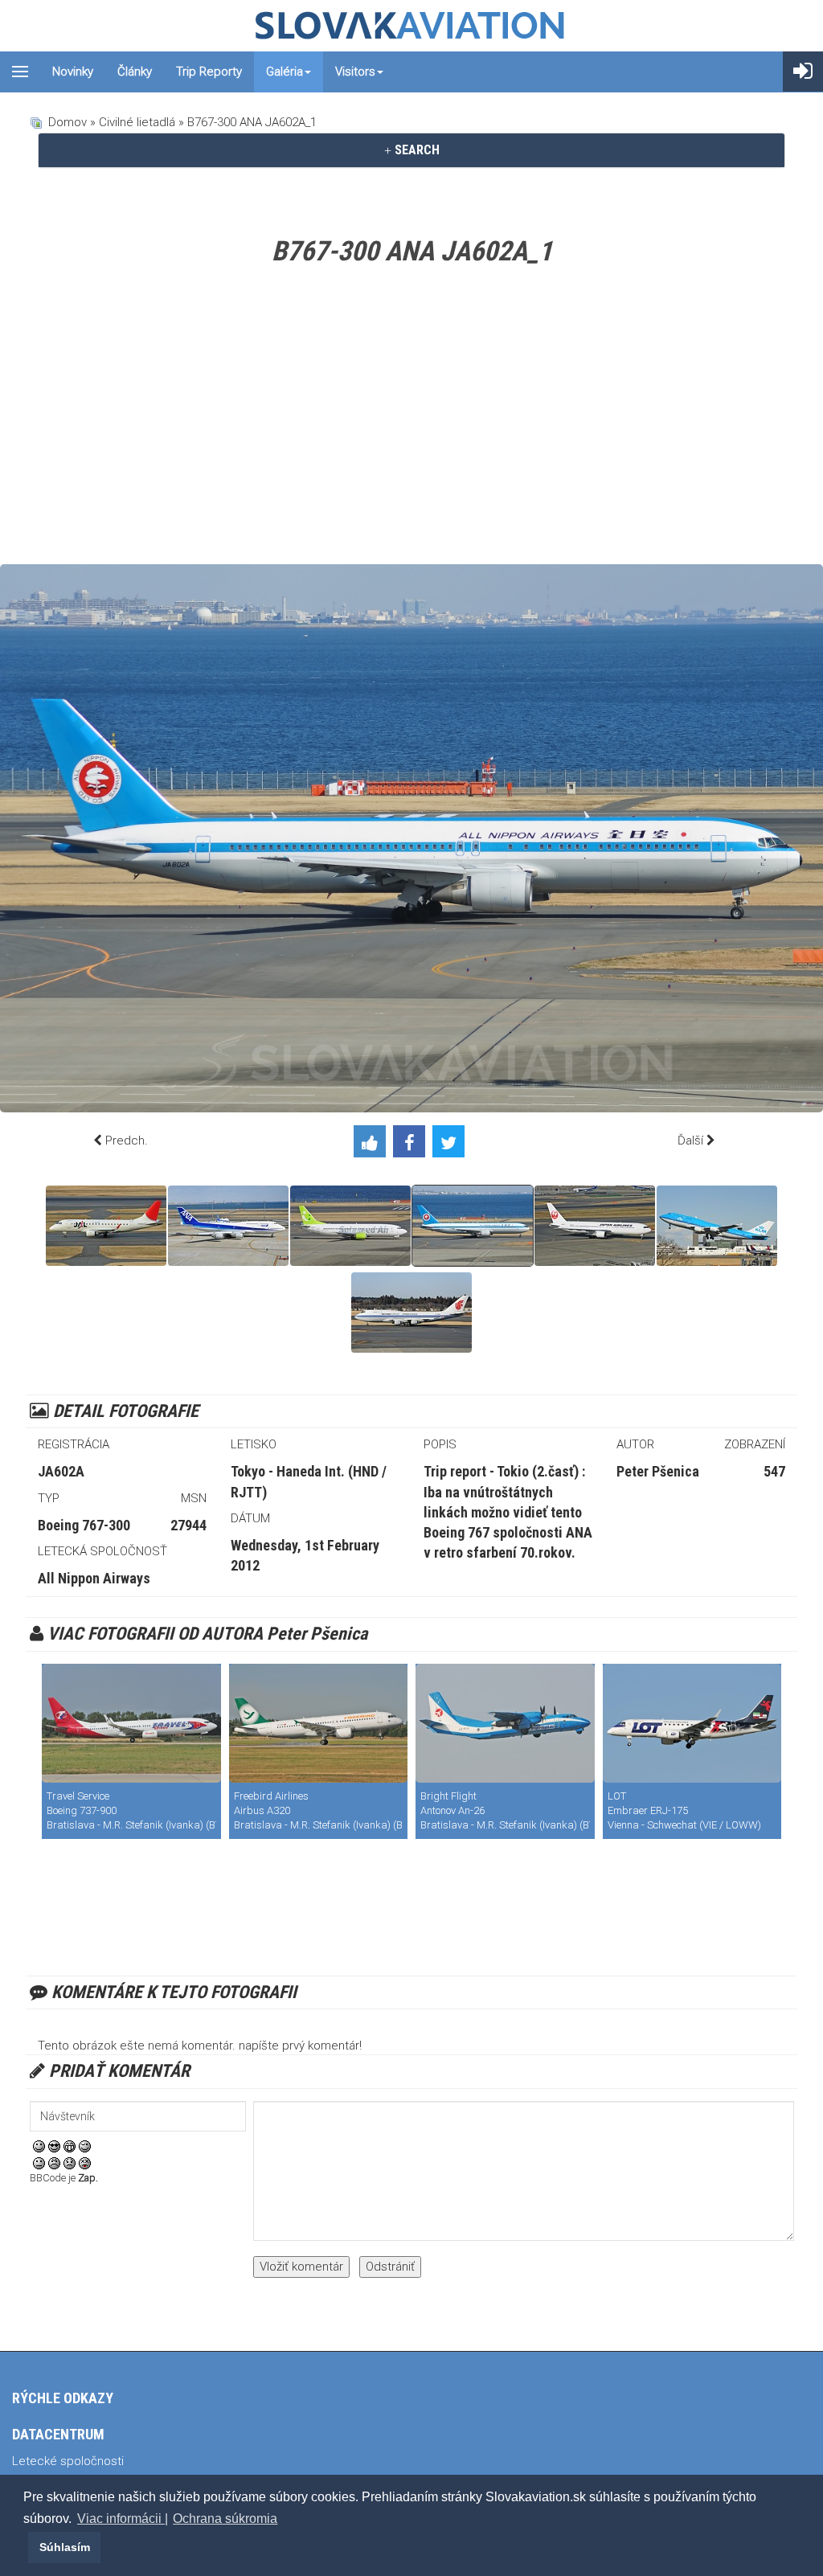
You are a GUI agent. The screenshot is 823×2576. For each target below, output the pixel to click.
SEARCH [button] (416, 150)
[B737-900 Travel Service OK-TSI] (131, 1723)
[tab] (411, 150)
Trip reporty (209, 72)
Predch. (127, 1141)
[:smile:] (39, 2145)
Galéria (285, 72)
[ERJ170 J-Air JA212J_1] (106, 1226)
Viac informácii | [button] (123, 2519)
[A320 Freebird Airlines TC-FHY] (319, 1723)
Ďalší (690, 1141)
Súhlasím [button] (65, 2547)
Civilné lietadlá (137, 122)
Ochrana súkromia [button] (225, 2519)
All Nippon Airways (94, 1578)
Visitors (355, 72)
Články (135, 72)
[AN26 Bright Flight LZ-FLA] (505, 1723)
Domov (68, 122)
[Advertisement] (411, 420)
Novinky (73, 72)
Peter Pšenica (658, 1471)
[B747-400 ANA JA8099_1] (228, 1226)
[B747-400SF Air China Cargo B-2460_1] (411, 1313)
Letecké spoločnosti (68, 2461)
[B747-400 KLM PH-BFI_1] (717, 1226)
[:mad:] (54, 2162)
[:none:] (39, 2162)
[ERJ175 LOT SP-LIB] (692, 1723)
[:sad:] (70, 2162)
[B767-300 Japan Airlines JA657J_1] (595, 1226)
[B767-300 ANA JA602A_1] (473, 1226)
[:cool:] (54, 2145)
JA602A (61, 1471)
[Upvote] (373, 1145)
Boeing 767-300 (84, 1525)
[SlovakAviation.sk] (411, 26)
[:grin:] (70, 2145)
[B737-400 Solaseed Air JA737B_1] (350, 1226)
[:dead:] (85, 2162)
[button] (26, 2547)
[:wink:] (85, 2145)
